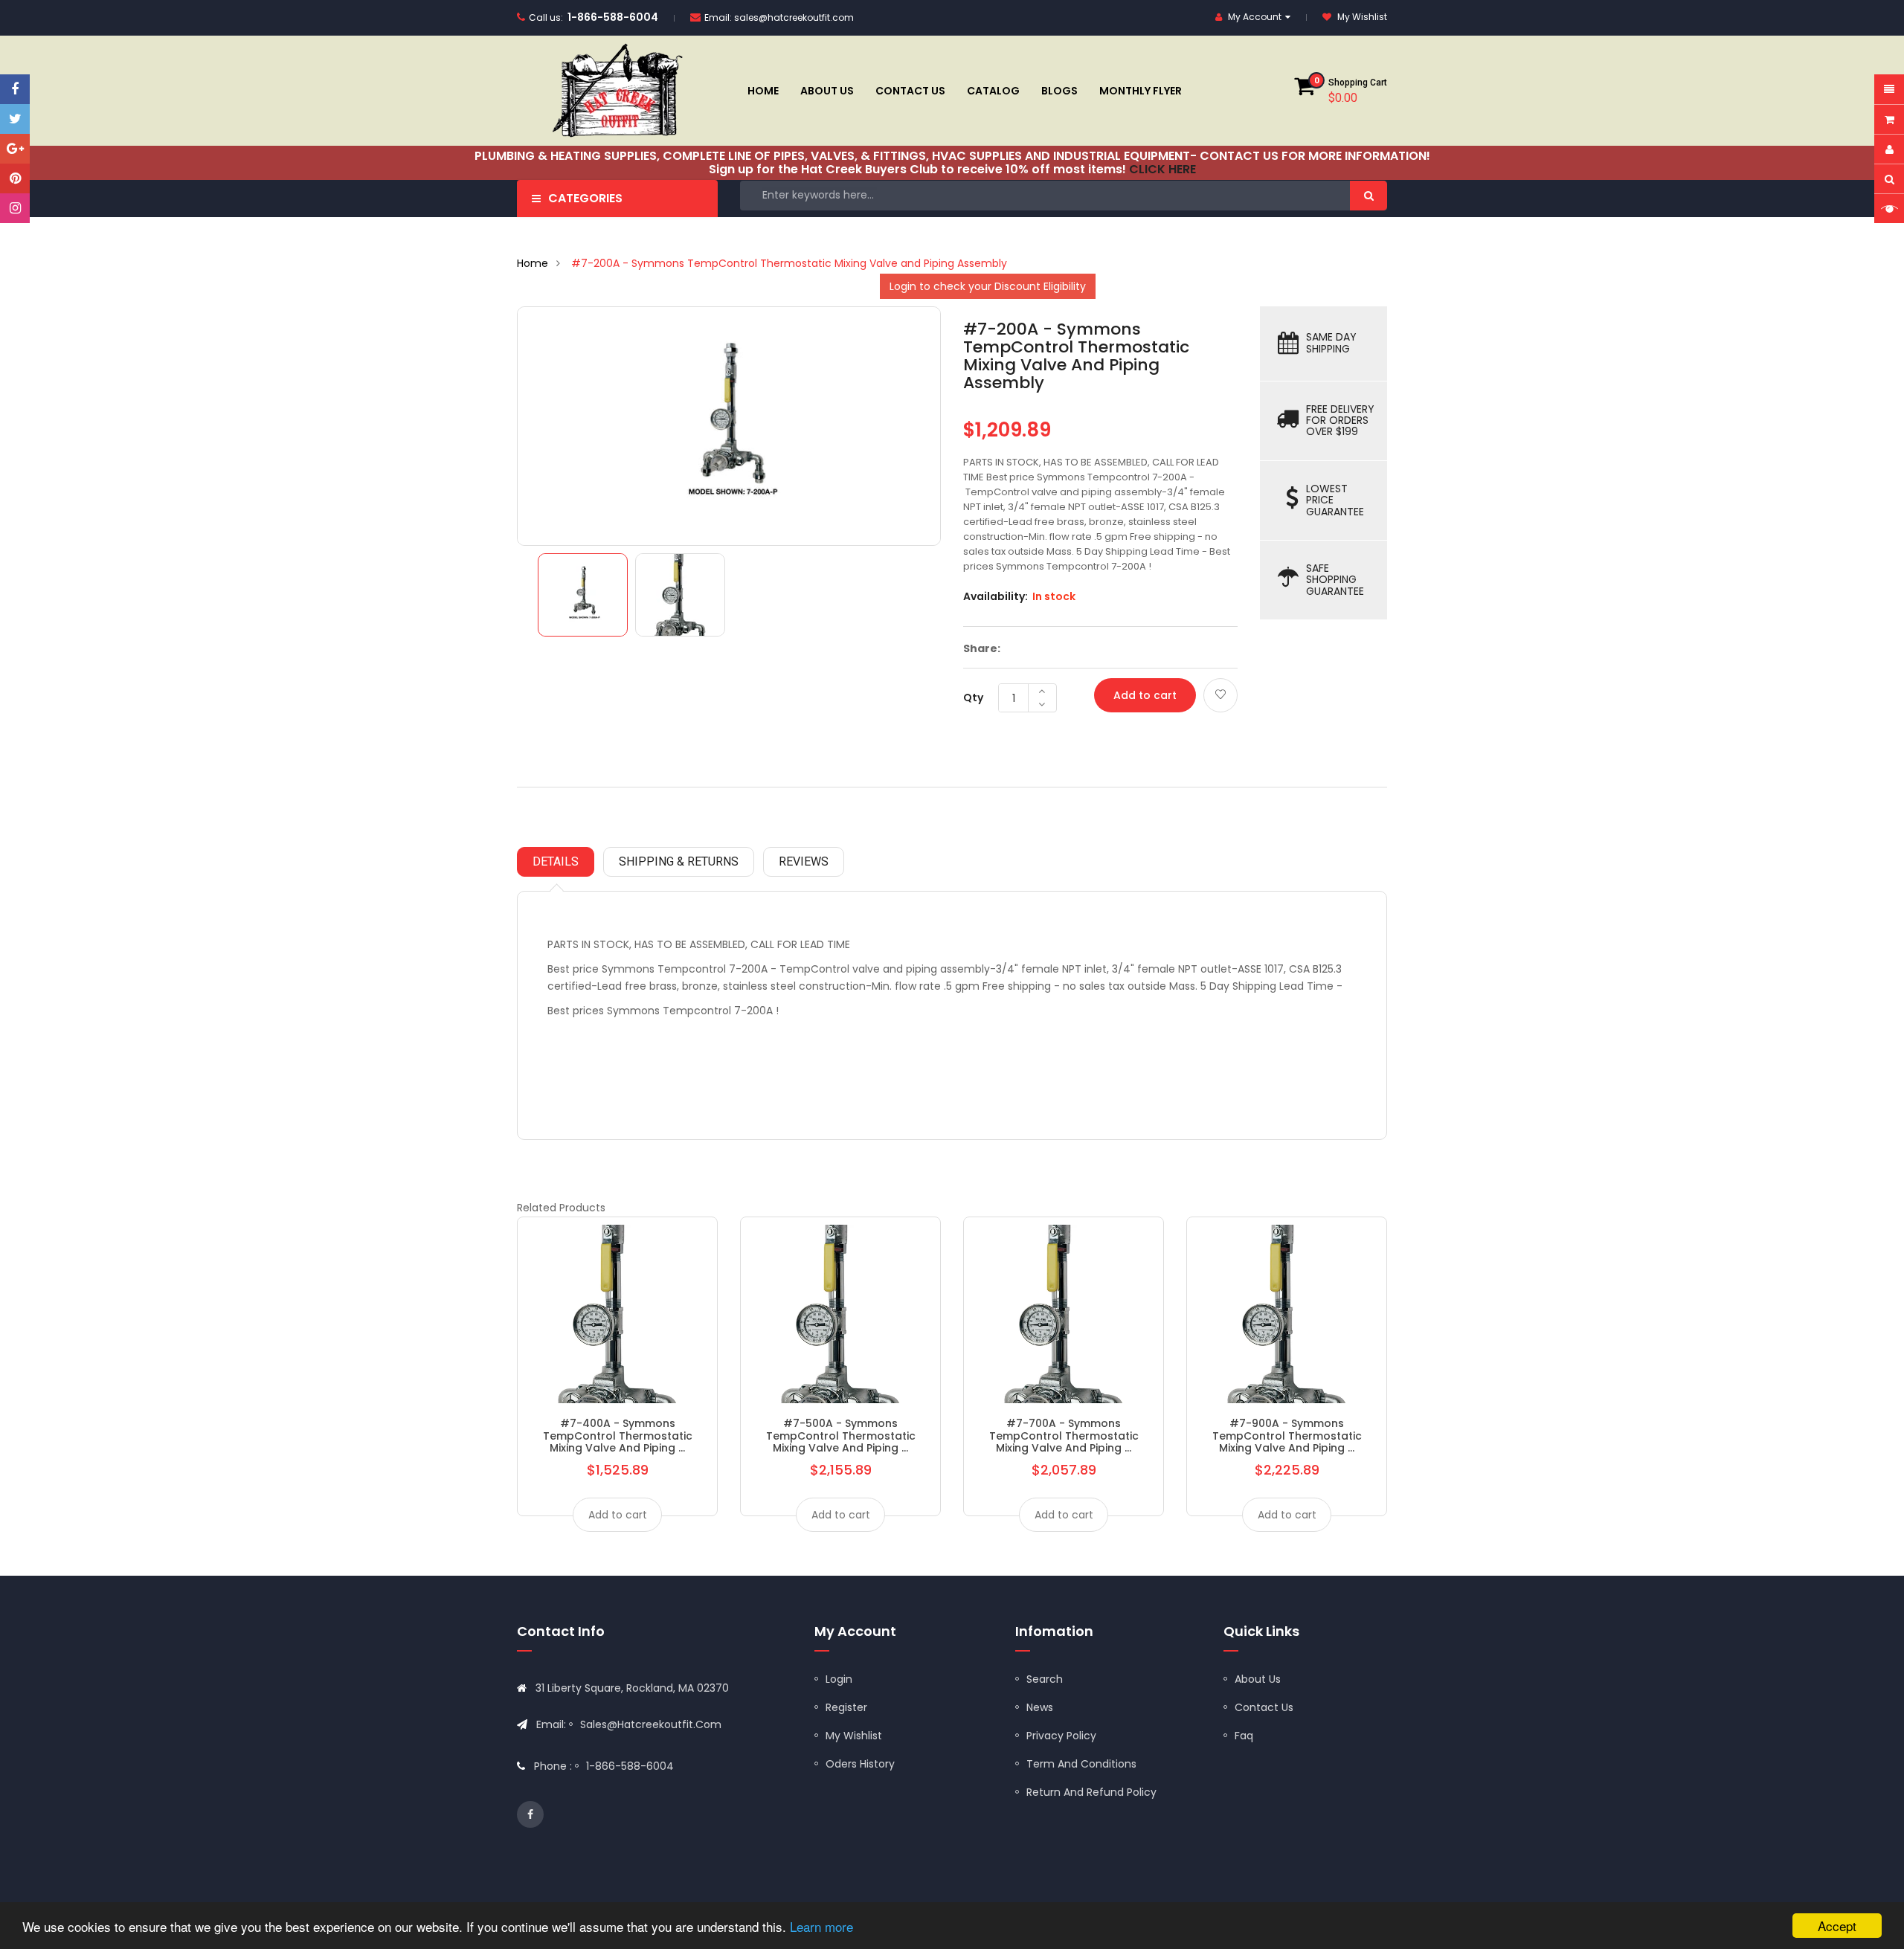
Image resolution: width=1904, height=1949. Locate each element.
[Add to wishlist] (1220, 695)
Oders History (860, 1764)
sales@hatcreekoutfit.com (794, 17)
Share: (982, 648)
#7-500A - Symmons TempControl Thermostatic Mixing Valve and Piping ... (841, 1436)
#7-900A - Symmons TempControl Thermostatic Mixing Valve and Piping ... (1287, 1436)
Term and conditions (1081, 1764)
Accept (1837, 1926)
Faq (1244, 1736)
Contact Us (1264, 1707)
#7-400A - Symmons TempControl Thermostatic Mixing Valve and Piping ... (618, 1436)
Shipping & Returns (679, 861)
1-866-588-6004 (613, 17)
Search (1045, 1679)
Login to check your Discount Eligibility (988, 286)
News (1040, 1707)
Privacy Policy (1061, 1736)
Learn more (821, 1926)
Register (846, 1707)
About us (1258, 1679)
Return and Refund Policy (1091, 1792)
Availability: (996, 596)
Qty (973, 698)
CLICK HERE (1162, 169)
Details (556, 861)
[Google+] (15, 149)
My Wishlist (854, 1736)
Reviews (804, 861)
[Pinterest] (15, 178)
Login (839, 1679)
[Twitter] (15, 119)
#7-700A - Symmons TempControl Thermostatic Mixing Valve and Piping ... (1064, 1436)
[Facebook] (15, 89)
